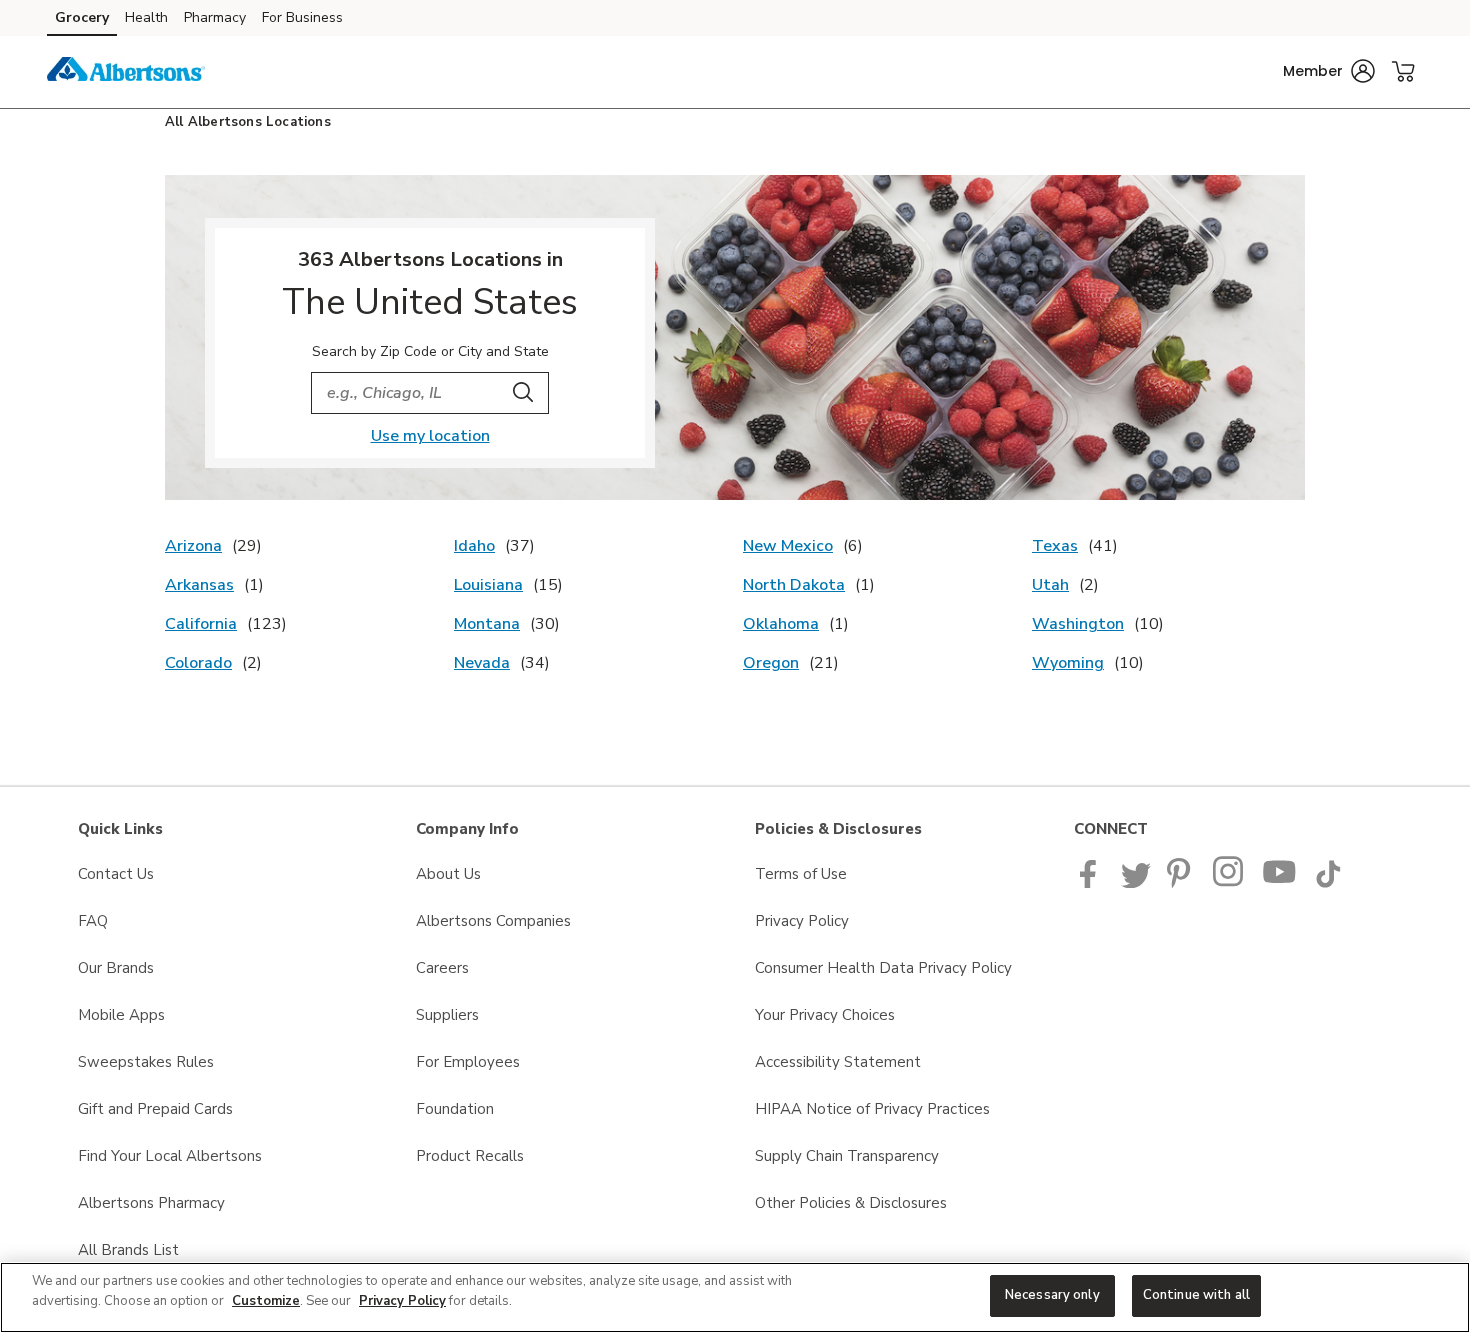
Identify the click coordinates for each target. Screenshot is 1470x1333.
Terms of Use (801, 874)
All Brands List (128, 1250)
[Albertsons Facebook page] (1092, 883)
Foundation (455, 1109)
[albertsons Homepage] (126, 72)
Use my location (430, 436)
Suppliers (447, 1015)
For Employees (468, 1062)
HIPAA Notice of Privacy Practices (872, 1109)
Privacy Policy (802, 921)
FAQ (93, 921)
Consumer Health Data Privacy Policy (883, 968)
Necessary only (1052, 1295)
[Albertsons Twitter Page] (1136, 883)
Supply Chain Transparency (847, 1156)
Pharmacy (215, 17)
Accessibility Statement (838, 1062)
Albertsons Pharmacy (151, 1203)
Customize (266, 1301)
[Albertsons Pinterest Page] (1182, 883)
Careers (442, 968)
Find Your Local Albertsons (170, 1156)
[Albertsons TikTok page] (1328, 883)
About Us (448, 874)
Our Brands (116, 968)
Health (146, 17)
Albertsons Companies (493, 921)
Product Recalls (470, 1156)
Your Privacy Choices (825, 1015)
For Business (302, 17)
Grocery (82, 17)
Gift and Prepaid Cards (155, 1109)
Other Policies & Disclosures (851, 1203)
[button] (1329, 71)
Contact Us (116, 874)
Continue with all (1196, 1295)
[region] (735, 1297)
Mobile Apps (121, 1015)
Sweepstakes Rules (146, 1062)
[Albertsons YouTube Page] (1280, 883)
